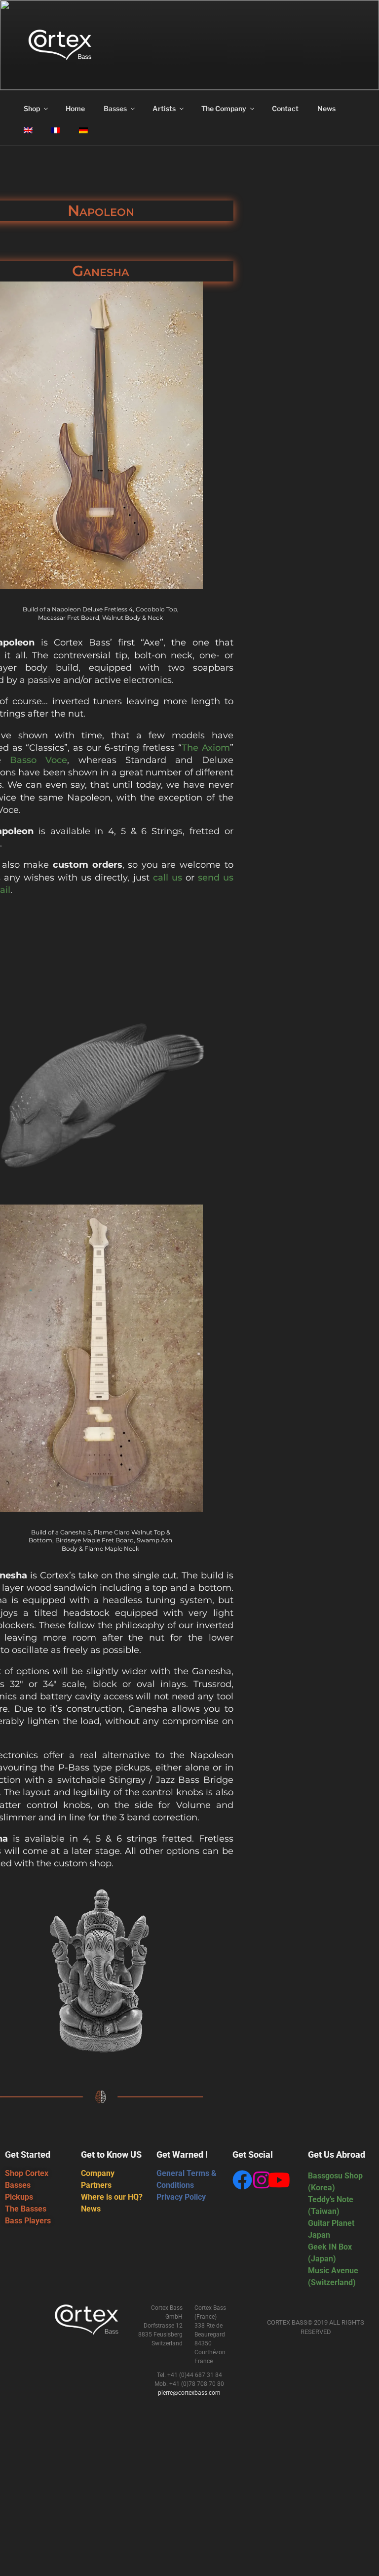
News (326, 108)
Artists (164, 108)
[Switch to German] (83, 130)
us (175, 878)
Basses (115, 108)
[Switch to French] (56, 130)
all (163, 878)
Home (75, 108)
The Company (224, 108)
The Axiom (206, 748)
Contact (285, 108)
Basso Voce (38, 760)
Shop (32, 108)
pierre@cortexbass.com (189, 2393)
